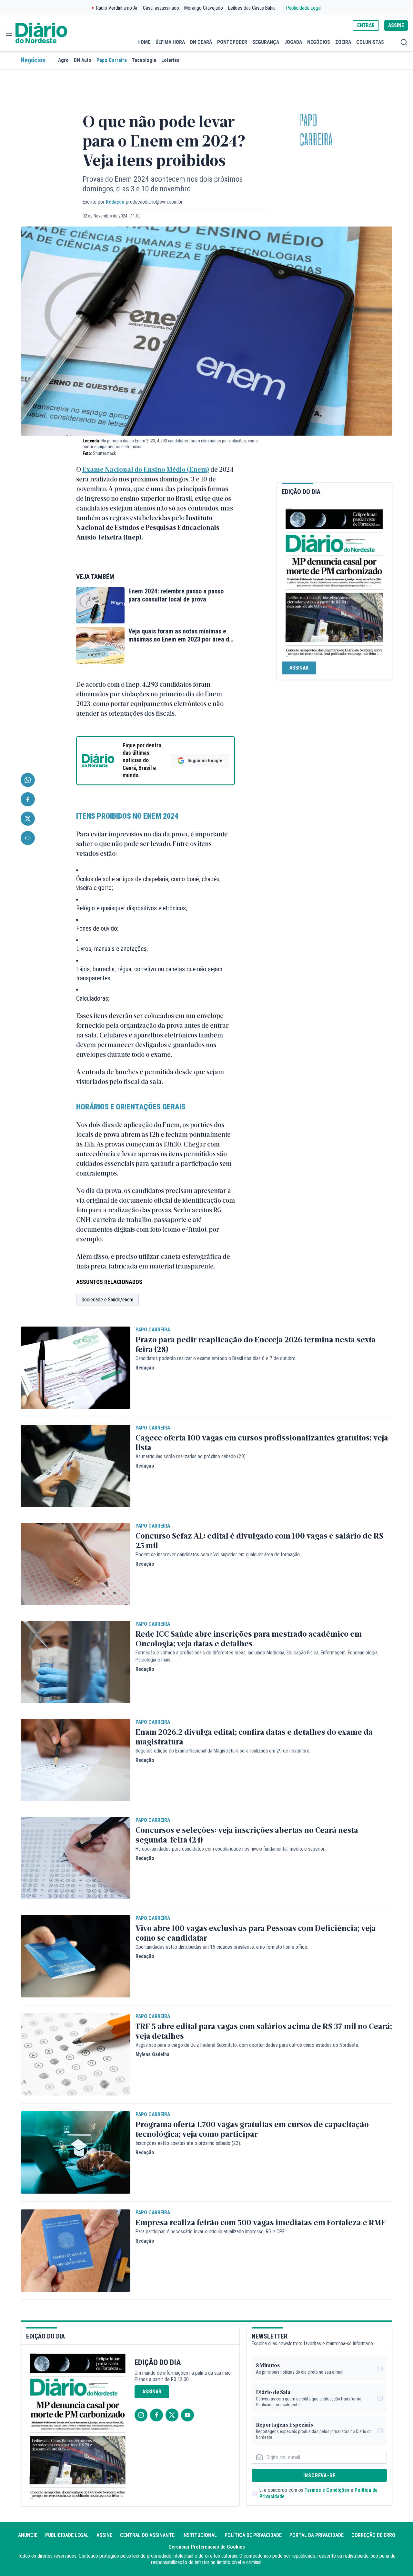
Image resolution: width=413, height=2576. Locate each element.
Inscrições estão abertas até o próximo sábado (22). (188, 2143)
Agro (63, 60)
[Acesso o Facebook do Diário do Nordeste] (156, 2415)
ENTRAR (366, 25)
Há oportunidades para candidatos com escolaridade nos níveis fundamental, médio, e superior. (230, 1849)
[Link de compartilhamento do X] (28, 819)
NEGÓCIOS (319, 42)
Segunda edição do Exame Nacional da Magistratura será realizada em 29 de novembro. (223, 1751)
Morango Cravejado (204, 8)
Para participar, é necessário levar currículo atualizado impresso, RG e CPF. (210, 2232)
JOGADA (293, 42)
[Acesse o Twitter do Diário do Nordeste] (172, 2415)
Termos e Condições (327, 2490)
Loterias (170, 60)
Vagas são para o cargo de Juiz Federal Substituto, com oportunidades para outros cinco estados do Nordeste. (247, 2045)
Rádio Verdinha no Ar (117, 8)
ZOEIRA (343, 42)
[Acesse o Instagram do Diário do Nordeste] (141, 2415)
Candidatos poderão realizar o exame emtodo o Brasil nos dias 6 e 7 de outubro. (216, 1358)
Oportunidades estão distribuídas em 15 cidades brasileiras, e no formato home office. (222, 1947)
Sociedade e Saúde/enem (107, 1300)
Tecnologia (144, 60)
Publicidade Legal (304, 8)
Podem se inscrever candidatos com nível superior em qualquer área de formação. (218, 1555)
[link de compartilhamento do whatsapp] (28, 780)
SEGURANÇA (266, 42)
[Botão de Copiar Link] (28, 838)
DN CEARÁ (201, 42)
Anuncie (28, 2535)
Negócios (33, 60)
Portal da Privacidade (317, 2535)
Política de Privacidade (253, 2535)
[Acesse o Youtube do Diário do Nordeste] (187, 2415)
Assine (104, 2535)
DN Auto (83, 60)
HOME (144, 42)
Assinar (299, 668)
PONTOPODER (232, 42)
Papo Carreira (112, 60)
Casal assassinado (161, 8)
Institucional (200, 2535)
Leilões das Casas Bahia (252, 8)
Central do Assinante (147, 2535)
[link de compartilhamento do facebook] (28, 799)
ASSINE (396, 25)
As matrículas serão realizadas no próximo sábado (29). (191, 1456)
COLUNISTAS (370, 42)
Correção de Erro (373, 2535)
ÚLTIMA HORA (170, 42)
